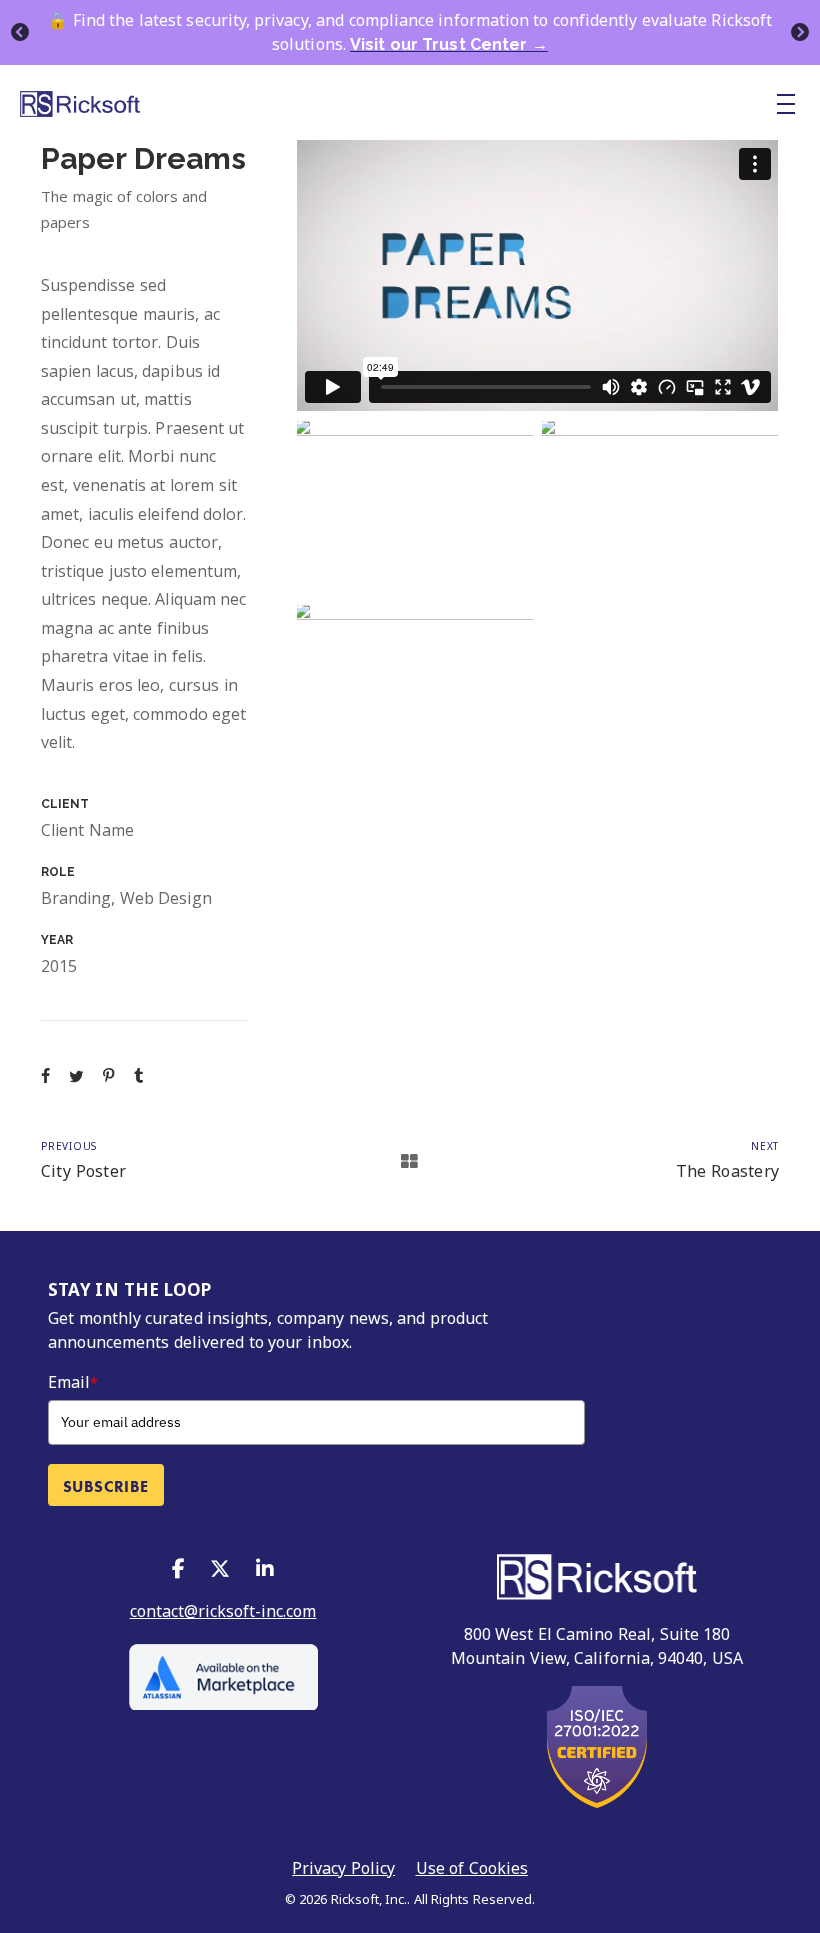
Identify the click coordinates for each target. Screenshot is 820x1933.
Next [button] (800, 33)
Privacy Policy (343, 1868)
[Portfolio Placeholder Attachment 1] (415, 508)
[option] (410, 32)
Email (73, 1382)
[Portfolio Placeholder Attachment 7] (660, 508)
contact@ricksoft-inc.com (223, 1611)
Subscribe (106, 1486)
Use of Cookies (472, 1868)
